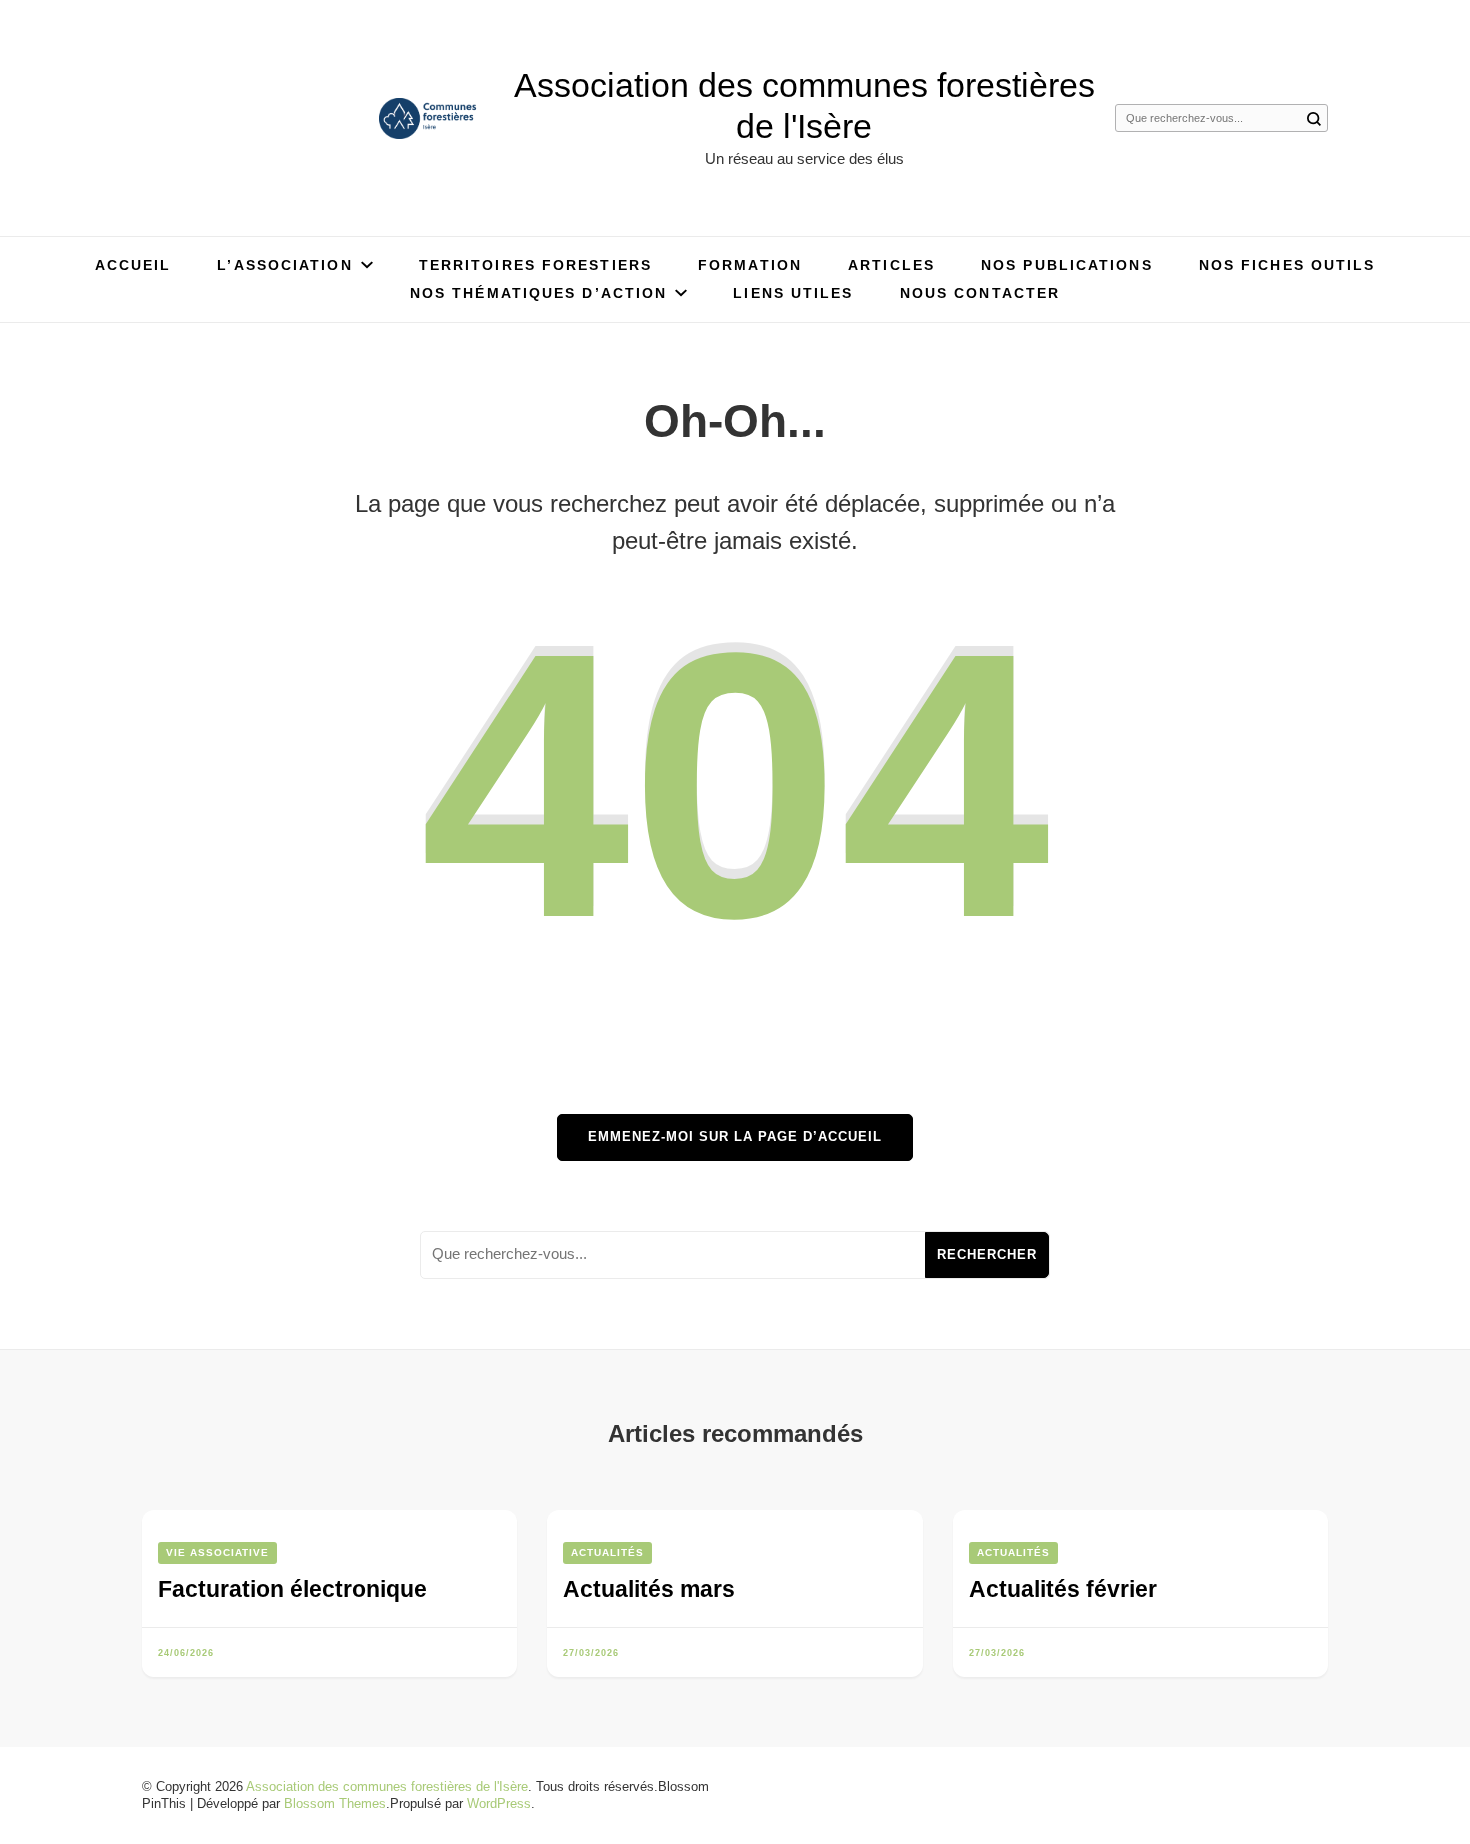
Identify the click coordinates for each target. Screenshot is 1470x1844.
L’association (284, 265)
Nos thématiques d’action (538, 293)
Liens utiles (793, 293)
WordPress (499, 1803)
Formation (750, 265)
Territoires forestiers (535, 265)
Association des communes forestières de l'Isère (387, 1786)
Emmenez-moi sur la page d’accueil (735, 1136)
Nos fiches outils (1287, 265)
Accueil (133, 265)
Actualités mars (649, 1589)
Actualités (607, 1552)
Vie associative (217, 1552)
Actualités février (1063, 1589)
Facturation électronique (292, 1589)
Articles (891, 265)
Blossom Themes (335, 1803)
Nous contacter (980, 293)
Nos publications (1067, 265)
